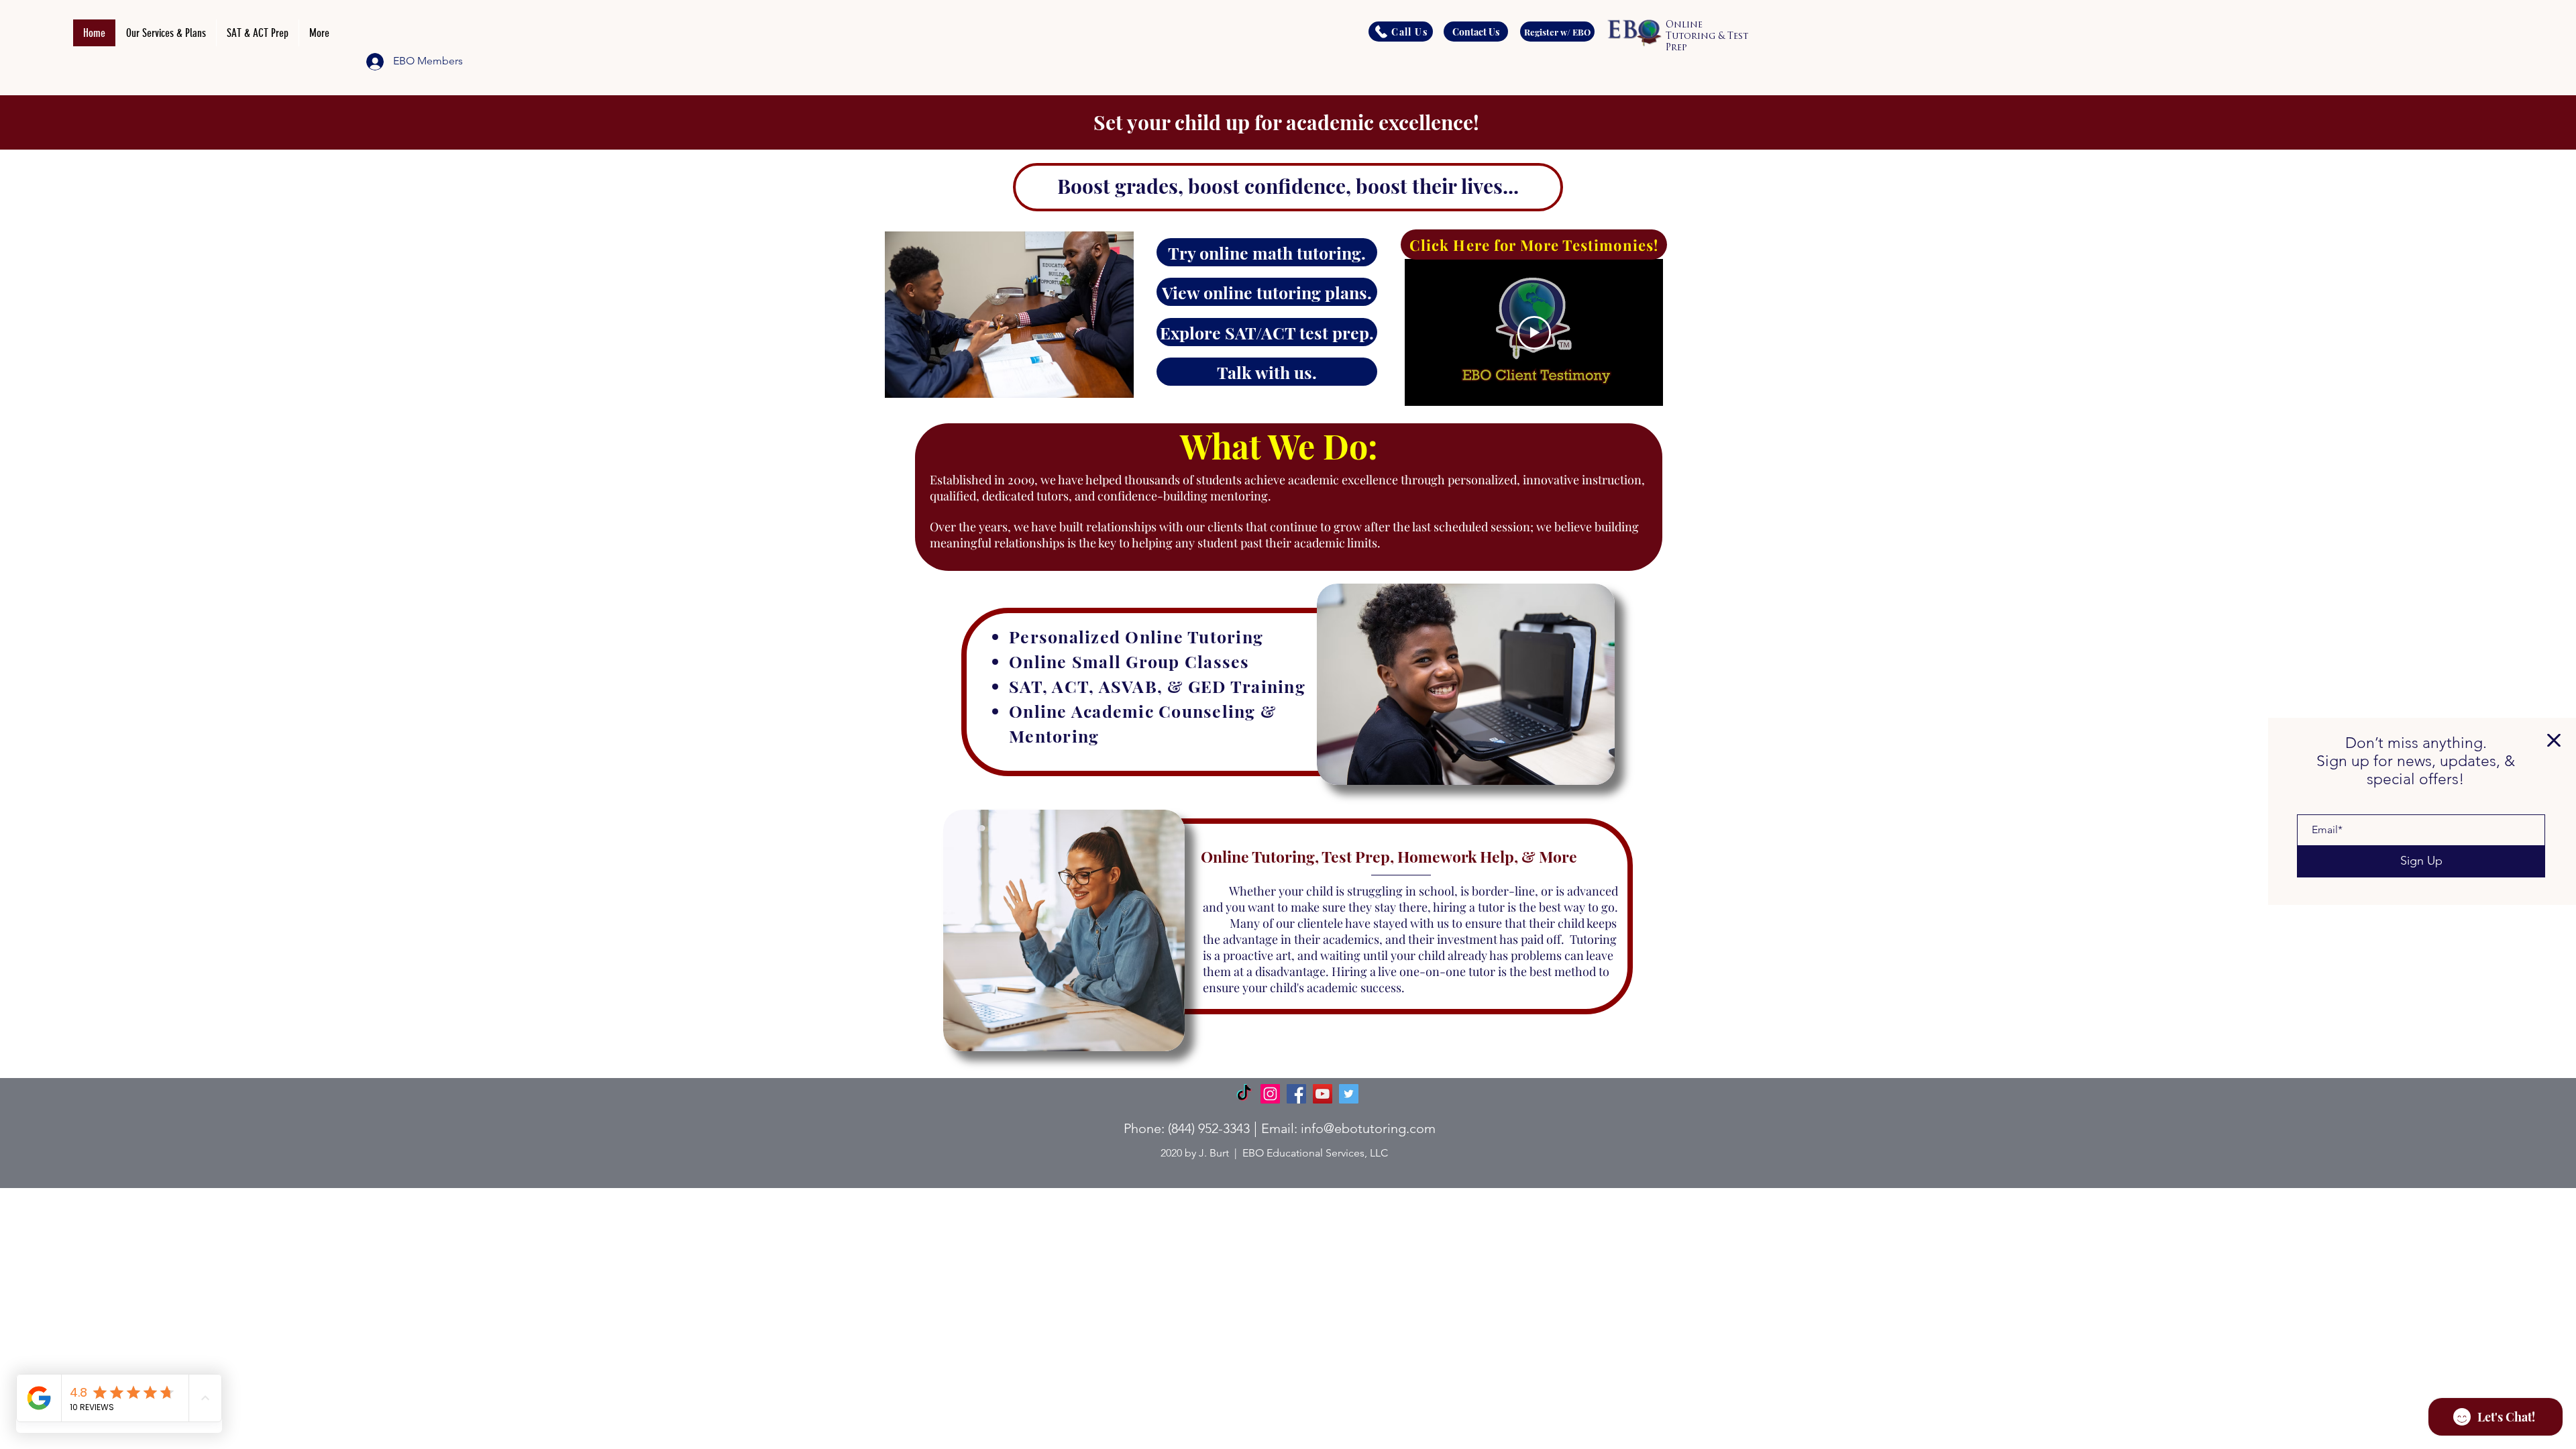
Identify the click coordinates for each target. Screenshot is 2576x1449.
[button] (2554, 740)
